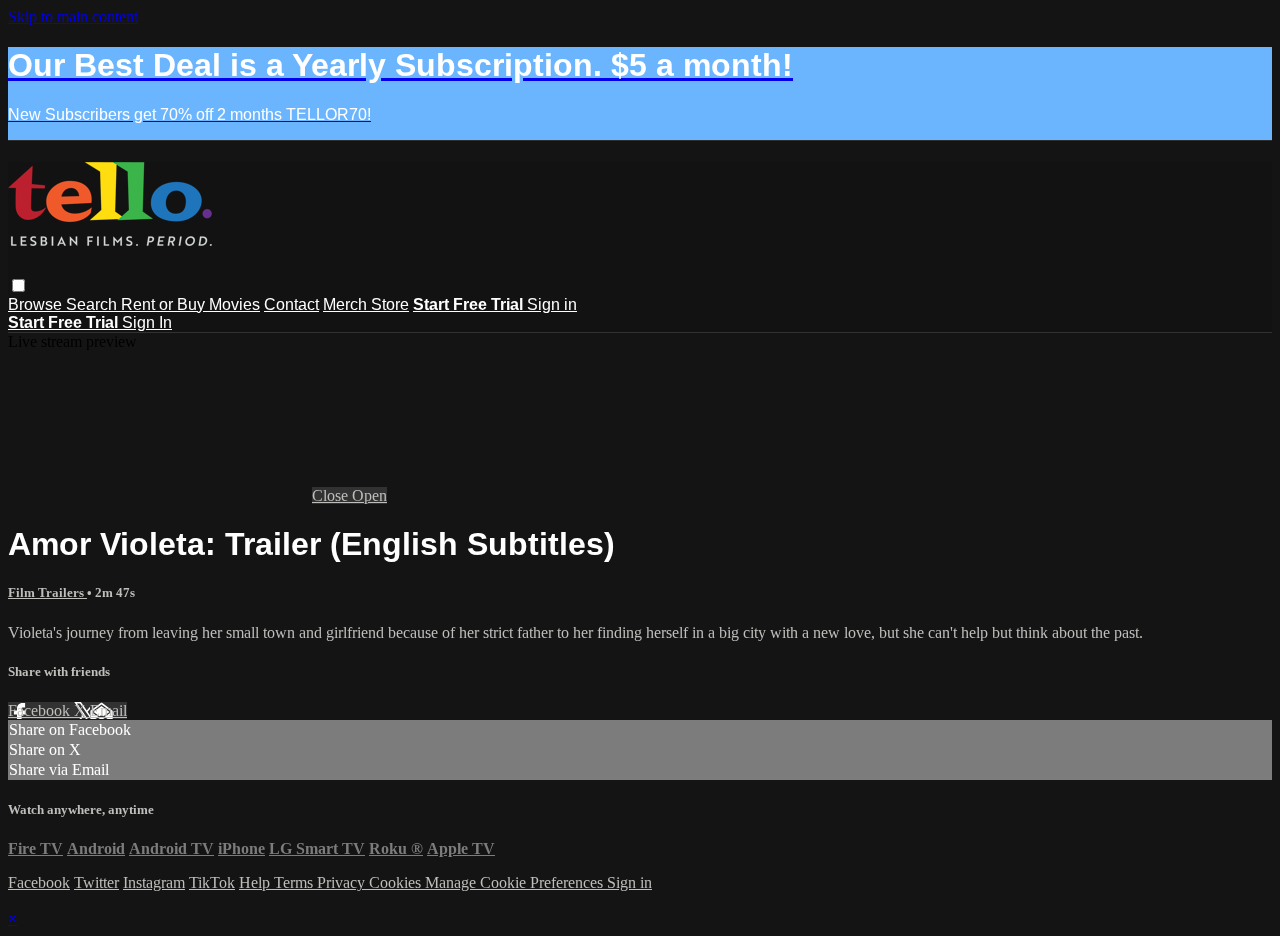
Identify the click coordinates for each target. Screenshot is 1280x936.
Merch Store (366, 304)
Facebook (41, 710)
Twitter (96, 882)
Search (93, 304)
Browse (37, 304)
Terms (295, 882)
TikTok (212, 882)
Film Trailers (47, 592)
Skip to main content (73, 16)
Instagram (154, 882)
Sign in (552, 304)
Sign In (147, 322)
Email (108, 710)
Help (256, 882)
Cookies (397, 882)
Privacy (343, 882)
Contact (291, 304)
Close (332, 495)
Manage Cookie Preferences (516, 882)
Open (369, 495)
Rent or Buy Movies (190, 304)
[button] (18, 285)
